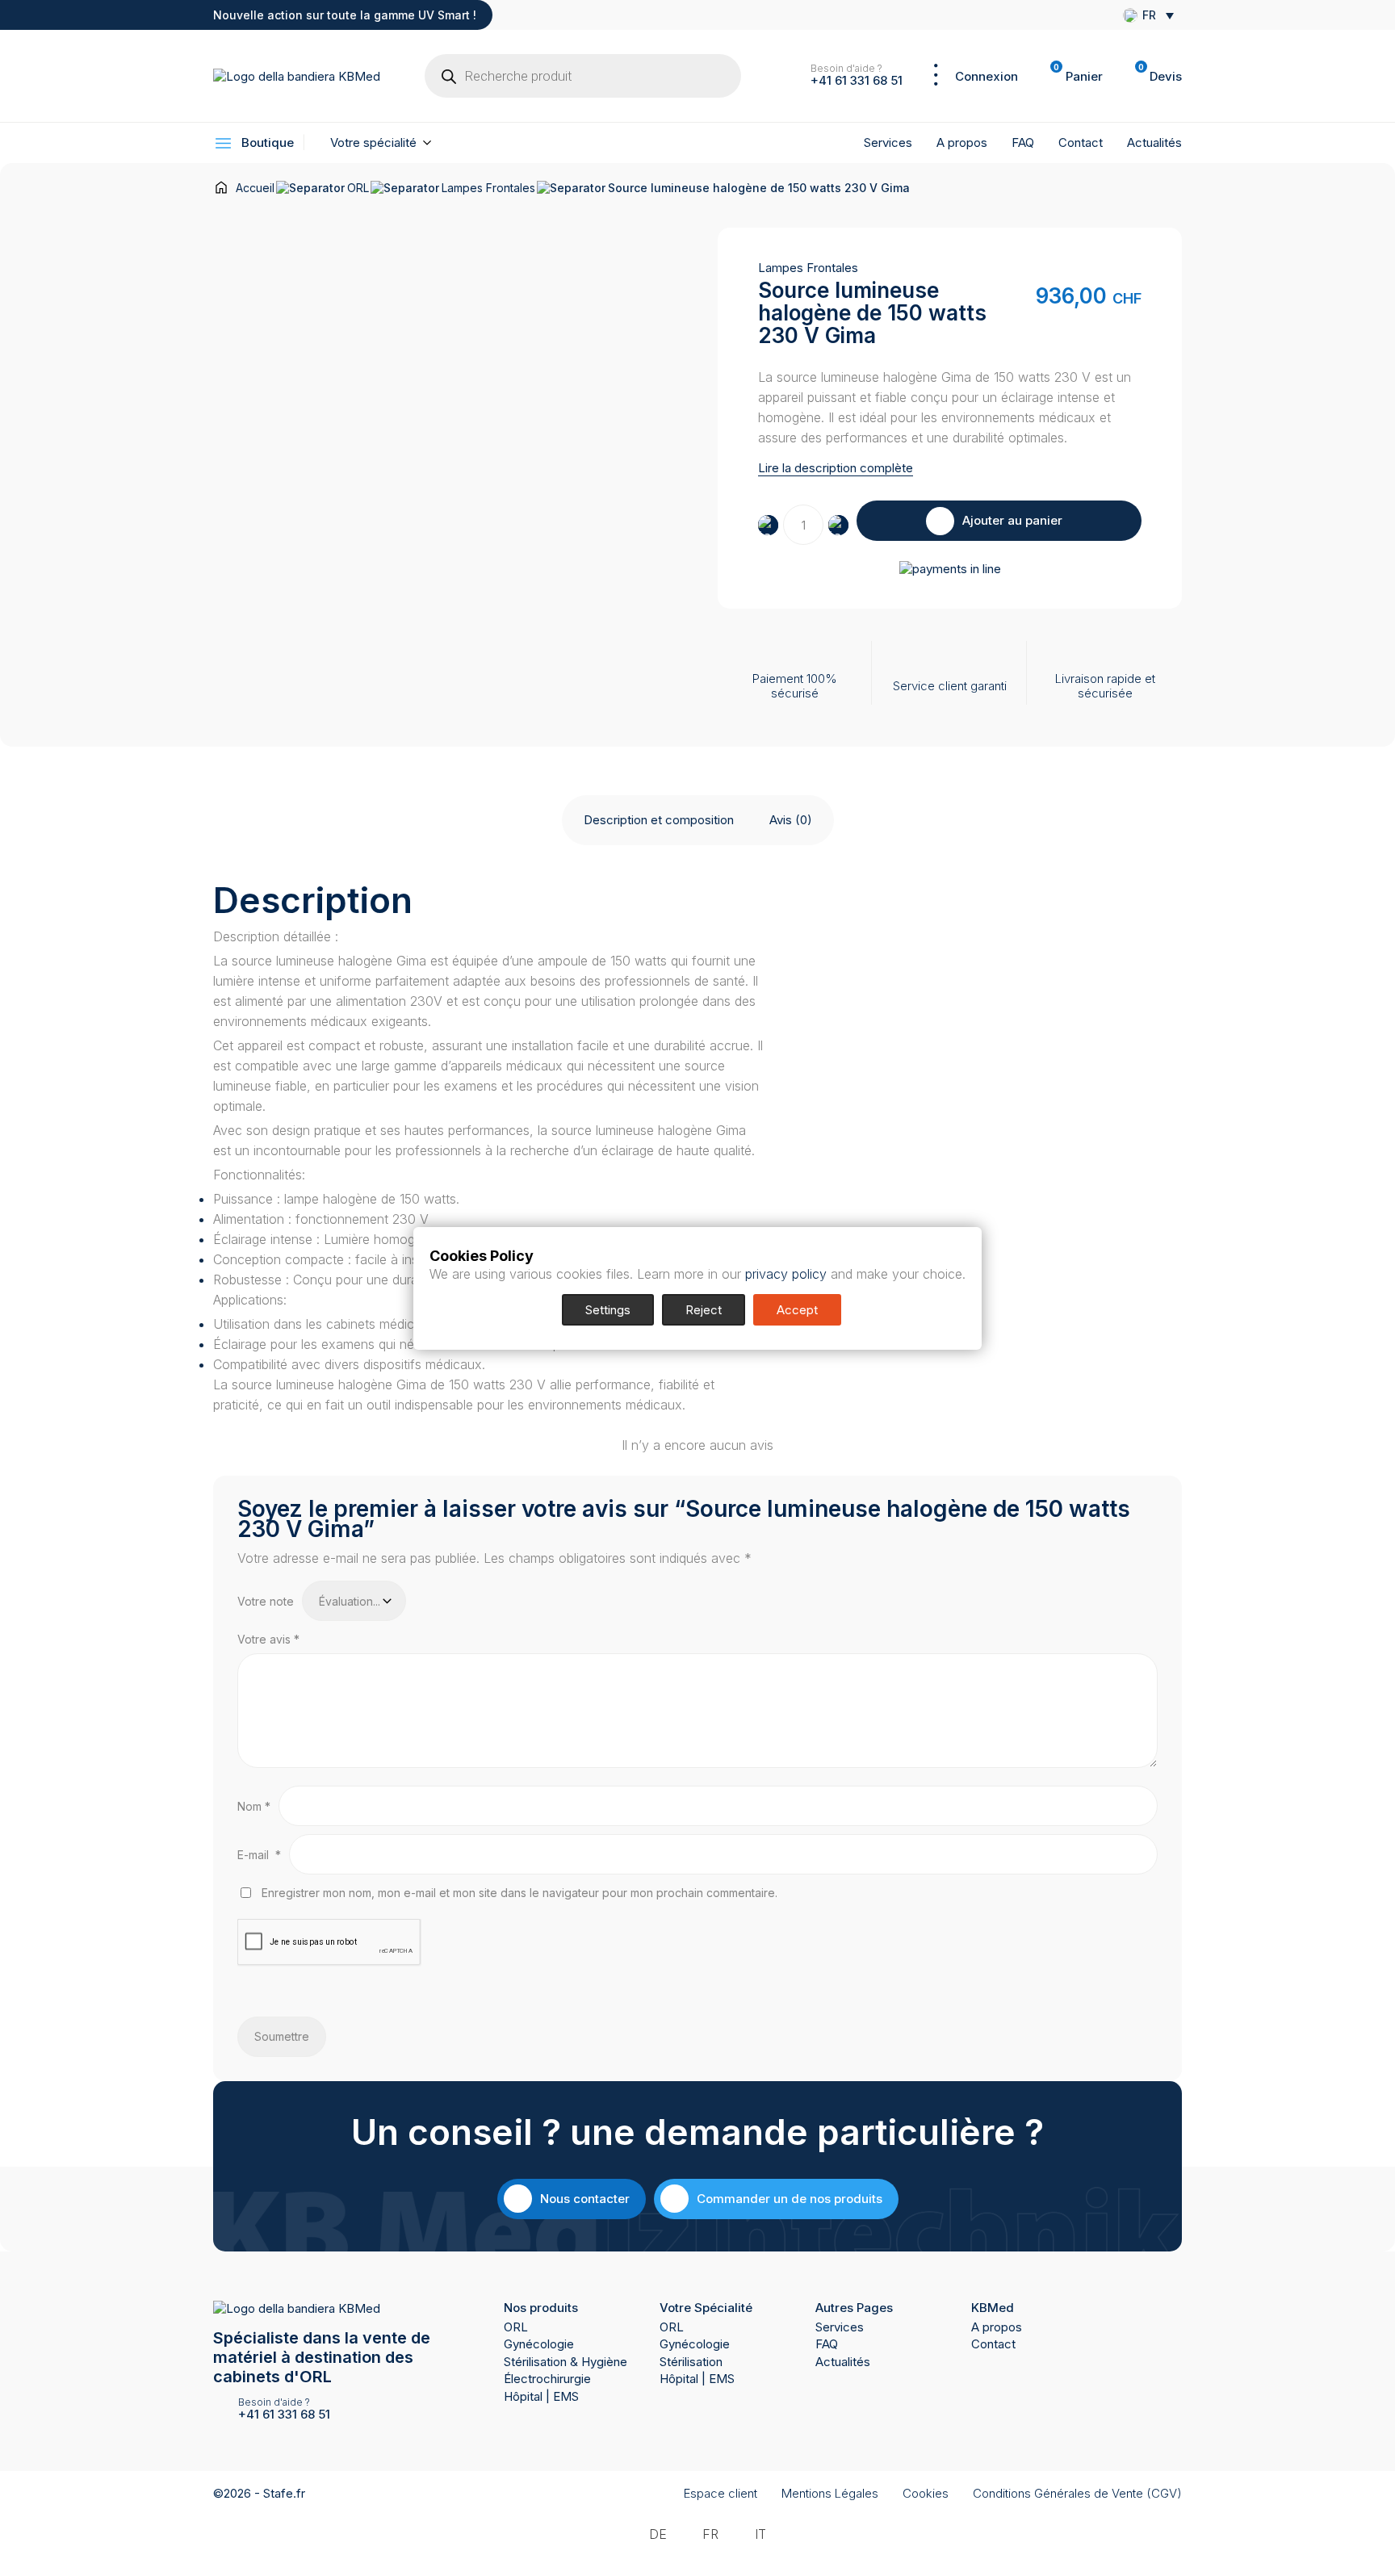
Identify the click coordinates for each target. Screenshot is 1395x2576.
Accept (797, 1310)
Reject (704, 1310)
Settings (608, 1310)
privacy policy (786, 1274)
